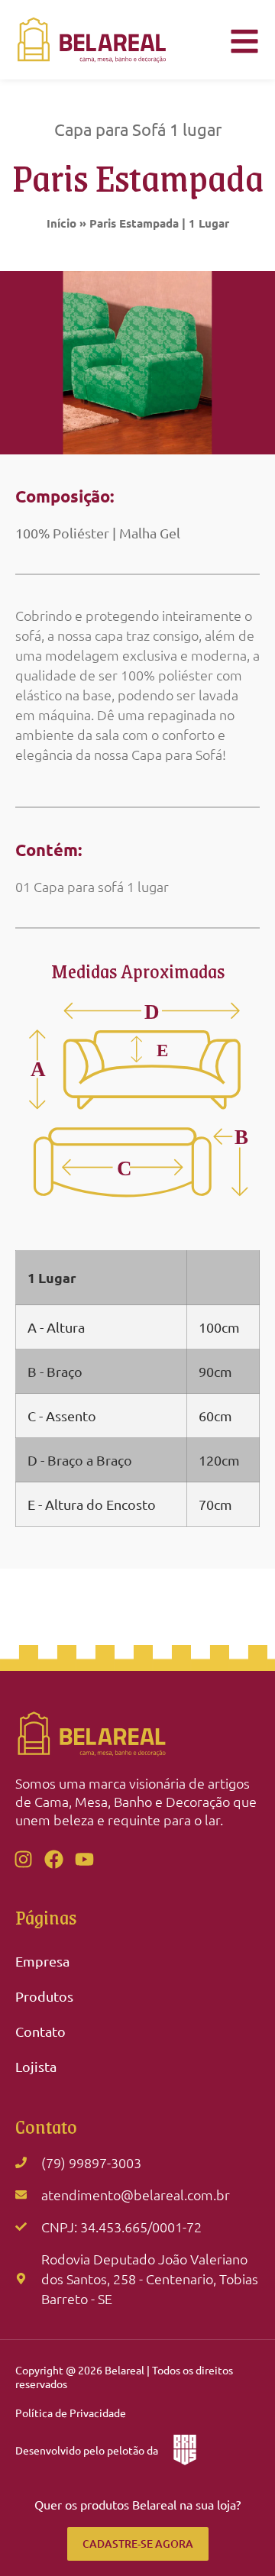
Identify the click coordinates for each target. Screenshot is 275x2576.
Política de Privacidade (71, 2413)
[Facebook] (53, 1860)
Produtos (44, 1996)
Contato (40, 2031)
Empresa (42, 1961)
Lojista (36, 2066)
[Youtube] (84, 1860)
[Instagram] (23, 1860)
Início (61, 223)
